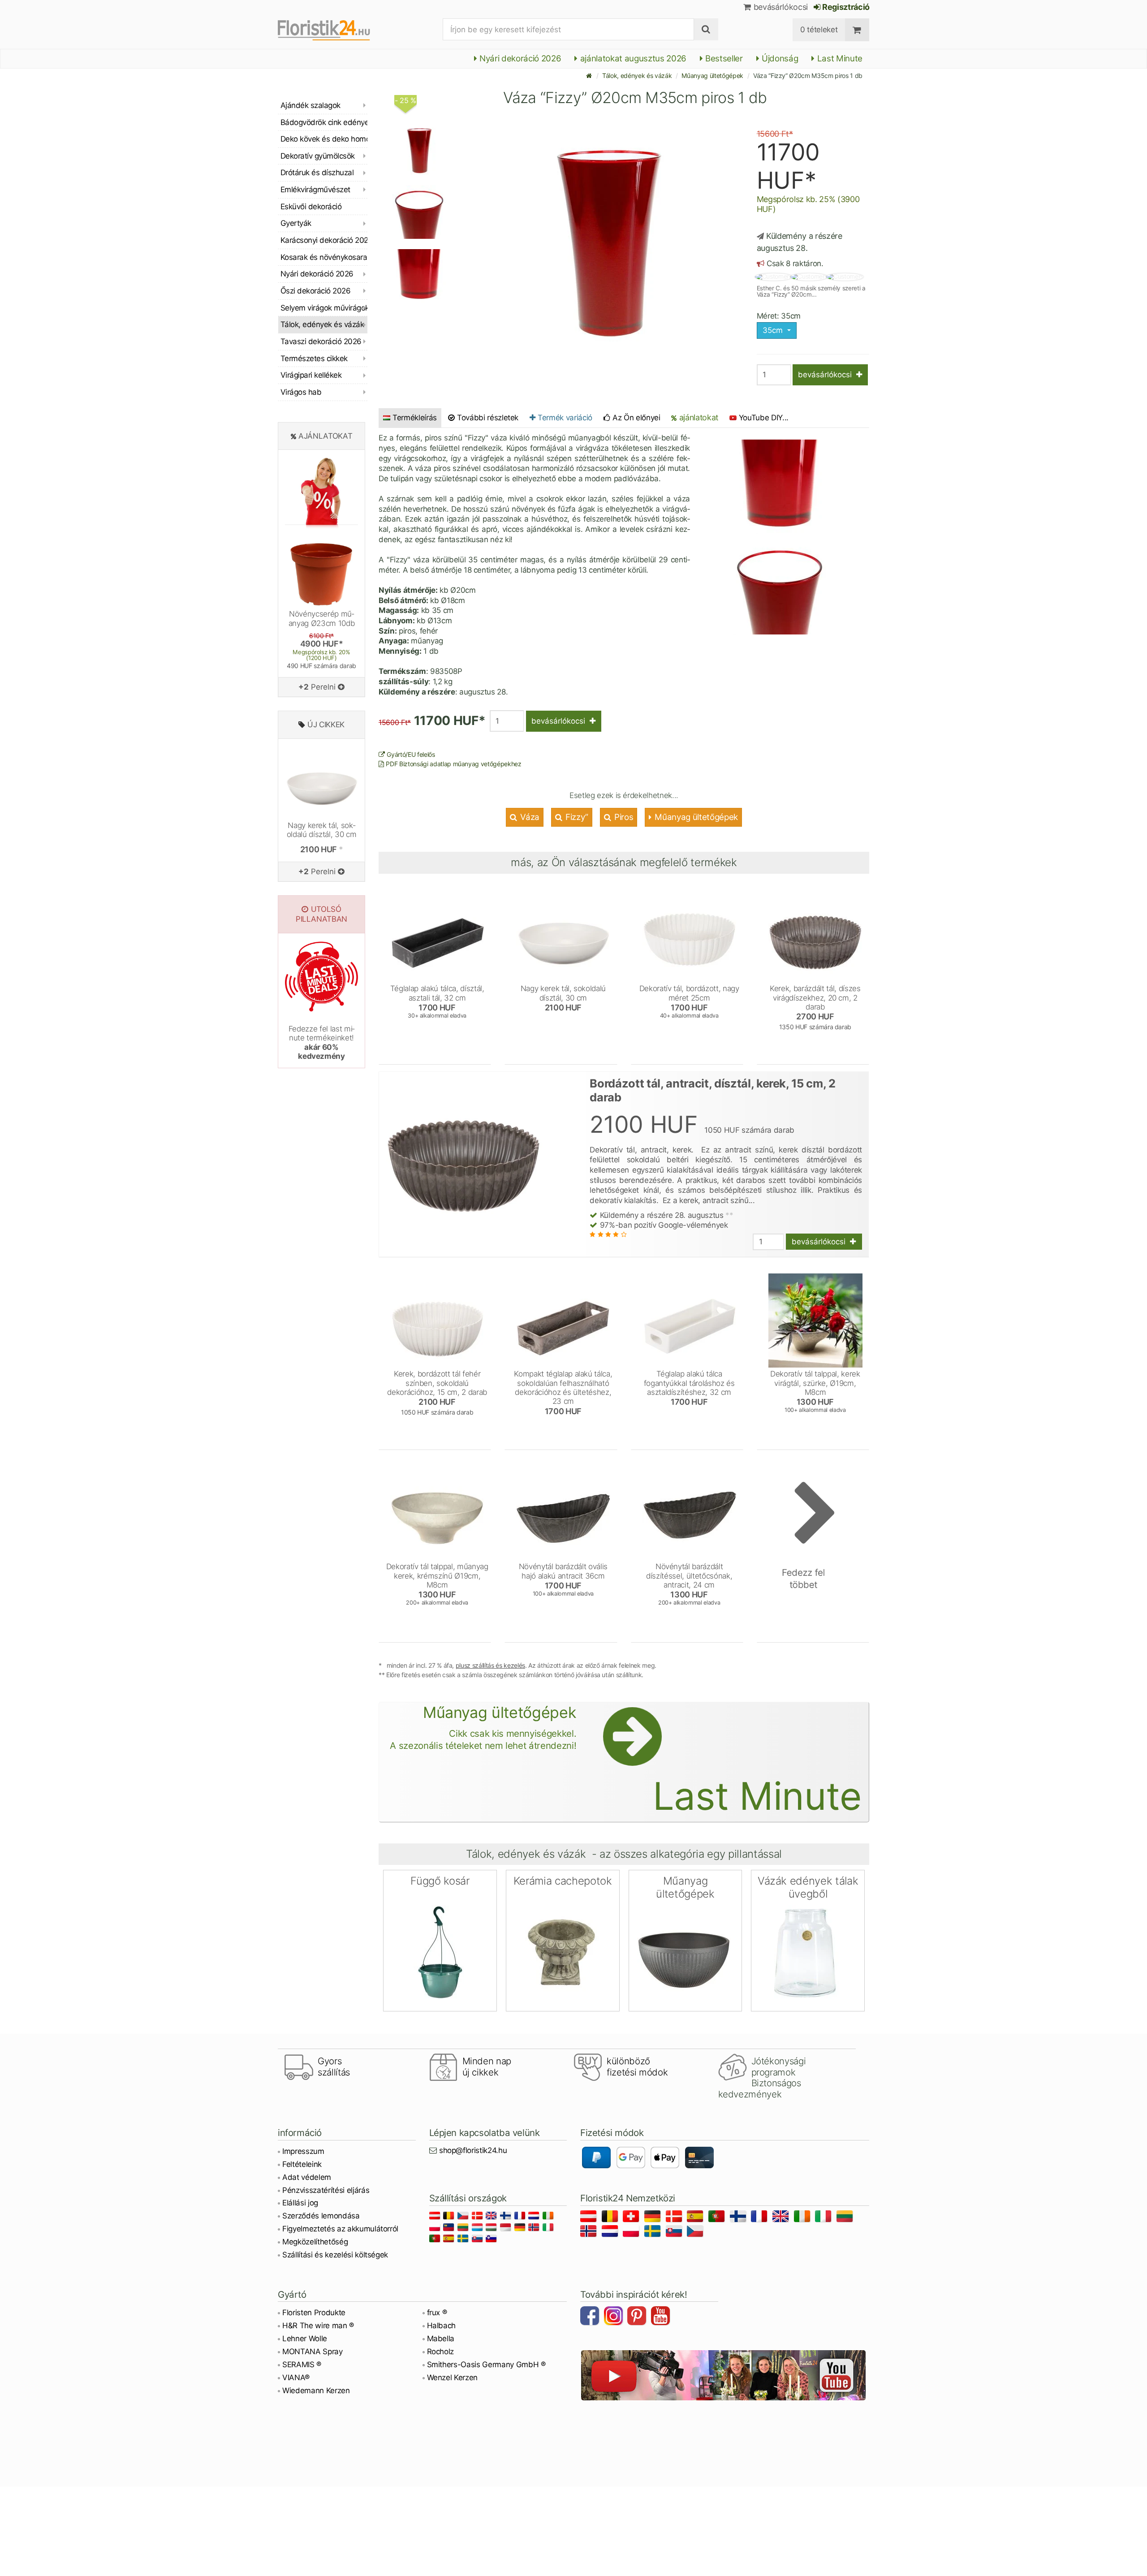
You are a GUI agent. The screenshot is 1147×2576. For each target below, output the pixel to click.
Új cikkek (326, 725)
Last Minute (839, 58)
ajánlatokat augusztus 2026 (632, 58)
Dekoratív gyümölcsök (318, 156)
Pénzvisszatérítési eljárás (326, 2190)
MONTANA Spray (313, 2352)
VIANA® (296, 2378)
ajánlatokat (698, 417)
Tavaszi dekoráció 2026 (321, 341)
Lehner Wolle (305, 2339)
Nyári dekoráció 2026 (519, 58)
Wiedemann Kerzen (316, 2390)
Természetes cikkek (314, 358)
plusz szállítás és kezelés (490, 1665)
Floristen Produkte (314, 2313)
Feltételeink (302, 2164)
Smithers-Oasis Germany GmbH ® (486, 2365)
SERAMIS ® (302, 2365)
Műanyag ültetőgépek (712, 76)
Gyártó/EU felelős (410, 754)
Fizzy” (576, 817)
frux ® (437, 2313)
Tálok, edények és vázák (637, 76)
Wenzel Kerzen (453, 2378)
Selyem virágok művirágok (324, 308)
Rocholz (441, 2352)
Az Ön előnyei (635, 418)
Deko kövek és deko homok (324, 139)
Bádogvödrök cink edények (324, 122)
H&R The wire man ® (318, 2326)
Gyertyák (296, 223)
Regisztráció (845, 7)
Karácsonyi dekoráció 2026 (324, 240)
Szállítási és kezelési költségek (335, 2255)
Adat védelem (307, 2177)
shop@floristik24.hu (473, 2150)
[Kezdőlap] (589, 76)
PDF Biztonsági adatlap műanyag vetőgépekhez (453, 764)
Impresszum (303, 2151)
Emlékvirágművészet (315, 190)
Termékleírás (415, 418)
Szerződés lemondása (321, 2216)
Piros (623, 817)
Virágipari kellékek (311, 375)
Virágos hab (301, 392)
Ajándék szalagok (310, 105)
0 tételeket (819, 30)
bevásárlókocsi (780, 7)
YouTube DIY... (764, 418)
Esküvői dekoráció (311, 207)
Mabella (441, 2339)
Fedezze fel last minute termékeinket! (322, 1042)
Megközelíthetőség (315, 2242)
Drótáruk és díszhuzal (317, 173)
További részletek (487, 418)
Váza (529, 817)
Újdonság (779, 58)
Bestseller (723, 58)
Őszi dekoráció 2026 (315, 291)
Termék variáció (564, 418)
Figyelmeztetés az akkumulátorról (340, 2229)
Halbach (442, 2326)
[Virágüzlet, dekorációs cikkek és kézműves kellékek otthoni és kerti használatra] (331, 30)
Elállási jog (300, 2203)
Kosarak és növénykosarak (324, 257)
